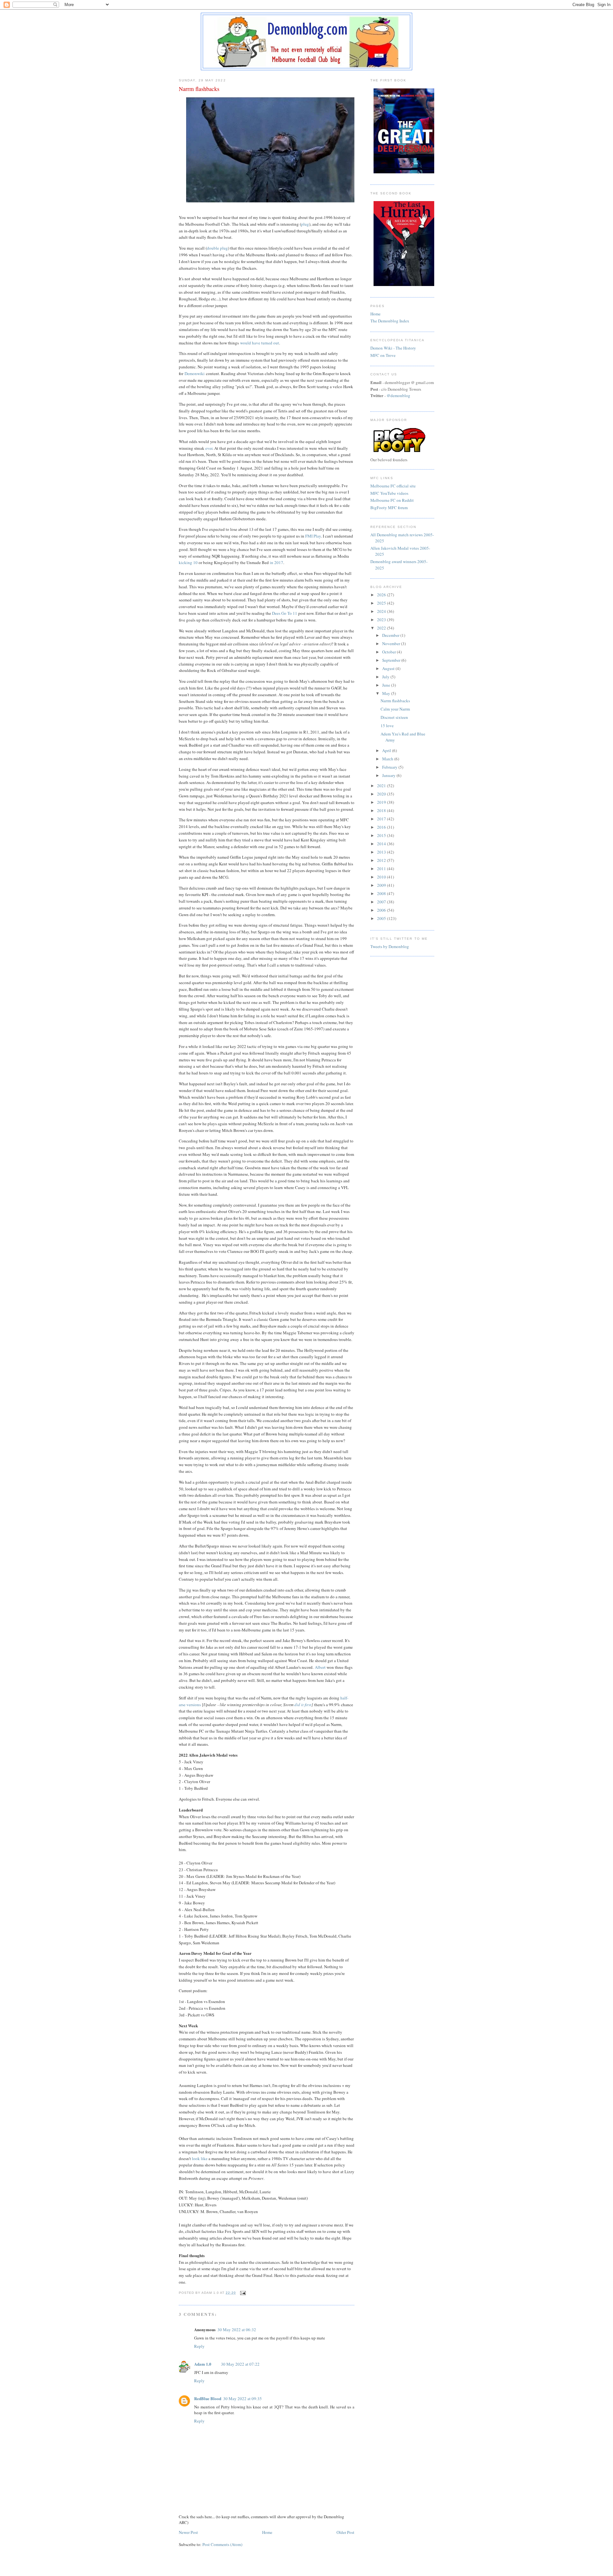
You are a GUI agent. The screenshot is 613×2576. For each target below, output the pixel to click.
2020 (382, 794)
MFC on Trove (383, 355)
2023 (382, 620)
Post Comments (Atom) (222, 2544)
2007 (382, 902)
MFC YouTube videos (389, 493)
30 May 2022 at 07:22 (240, 2364)
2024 (382, 611)
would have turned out (260, 343)
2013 (382, 852)
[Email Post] (242, 2293)
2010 (382, 877)
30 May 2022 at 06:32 (237, 2330)
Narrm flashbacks (395, 701)
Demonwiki (195, 373)
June (387, 685)
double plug (217, 248)
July (386, 677)
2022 (382, 628)
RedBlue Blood (208, 2398)
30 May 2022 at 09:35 (242, 2399)
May (387, 693)
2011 (382, 869)
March (388, 759)
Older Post (345, 2532)
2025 (382, 603)
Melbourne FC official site (393, 486)
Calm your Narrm (395, 709)
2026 (382, 595)
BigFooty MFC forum (389, 508)
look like (200, 2158)
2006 (382, 910)
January (389, 775)
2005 (382, 918)
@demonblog (398, 395)
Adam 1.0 (203, 2364)
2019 (382, 802)
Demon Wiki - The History (393, 348)
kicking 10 (188, 562)
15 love (387, 726)
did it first (303, 1705)
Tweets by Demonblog (390, 946)
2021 (382, 786)
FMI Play (313, 536)
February (390, 767)
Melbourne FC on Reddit (392, 500)
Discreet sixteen (394, 717)
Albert (320, 1667)
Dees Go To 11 (285, 613)
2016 (382, 827)
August (389, 668)
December (391, 635)
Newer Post (188, 2532)
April (387, 750)
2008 (382, 893)
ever (209, 448)
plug (305, 224)
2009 (382, 885)
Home (267, 2532)
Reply (199, 2346)
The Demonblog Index (390, 321)
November (392, 644)
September (392, 660)
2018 (382, 810)
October (390, 652)
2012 (382, 860)
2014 (382, 844)
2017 (382, 819)
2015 (382, 835)
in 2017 (276, 562)
